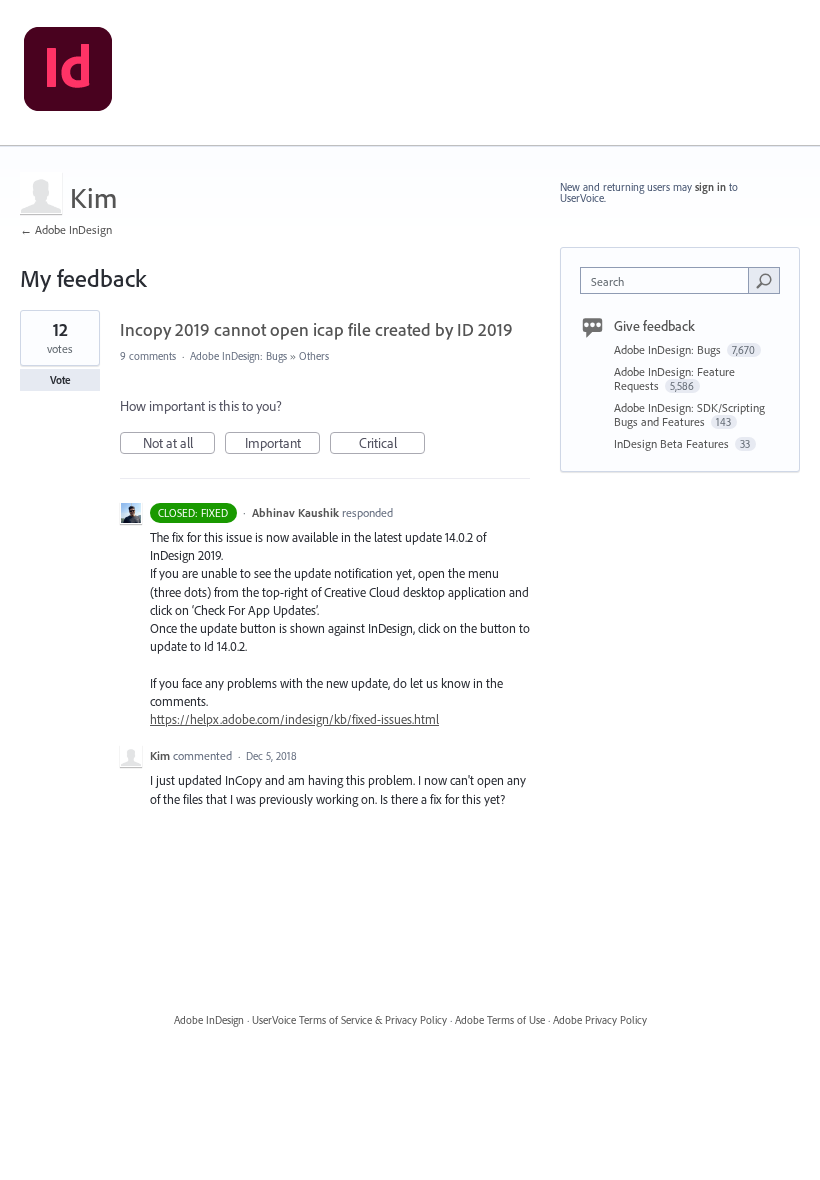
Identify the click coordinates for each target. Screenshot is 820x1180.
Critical (392, 444)
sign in (710, 187)
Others (314, 356)
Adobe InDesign (209, 1020)
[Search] (764, 280)
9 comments (148, 356)
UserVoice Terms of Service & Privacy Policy (349, 1020)
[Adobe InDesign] (68, 73)
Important (282, 444)
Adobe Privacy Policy (600, 1020)
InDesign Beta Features (673, 443)
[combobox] (669, 280)
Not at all (179, 444)
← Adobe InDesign (66, 229)
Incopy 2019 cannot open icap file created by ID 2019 (316, 329)
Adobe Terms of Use (500, 1020)
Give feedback (654, 326)
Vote (60, 380)
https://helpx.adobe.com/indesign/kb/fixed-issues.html (294, 719)
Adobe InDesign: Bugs (238, 356)
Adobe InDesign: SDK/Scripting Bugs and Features (689, 414)
